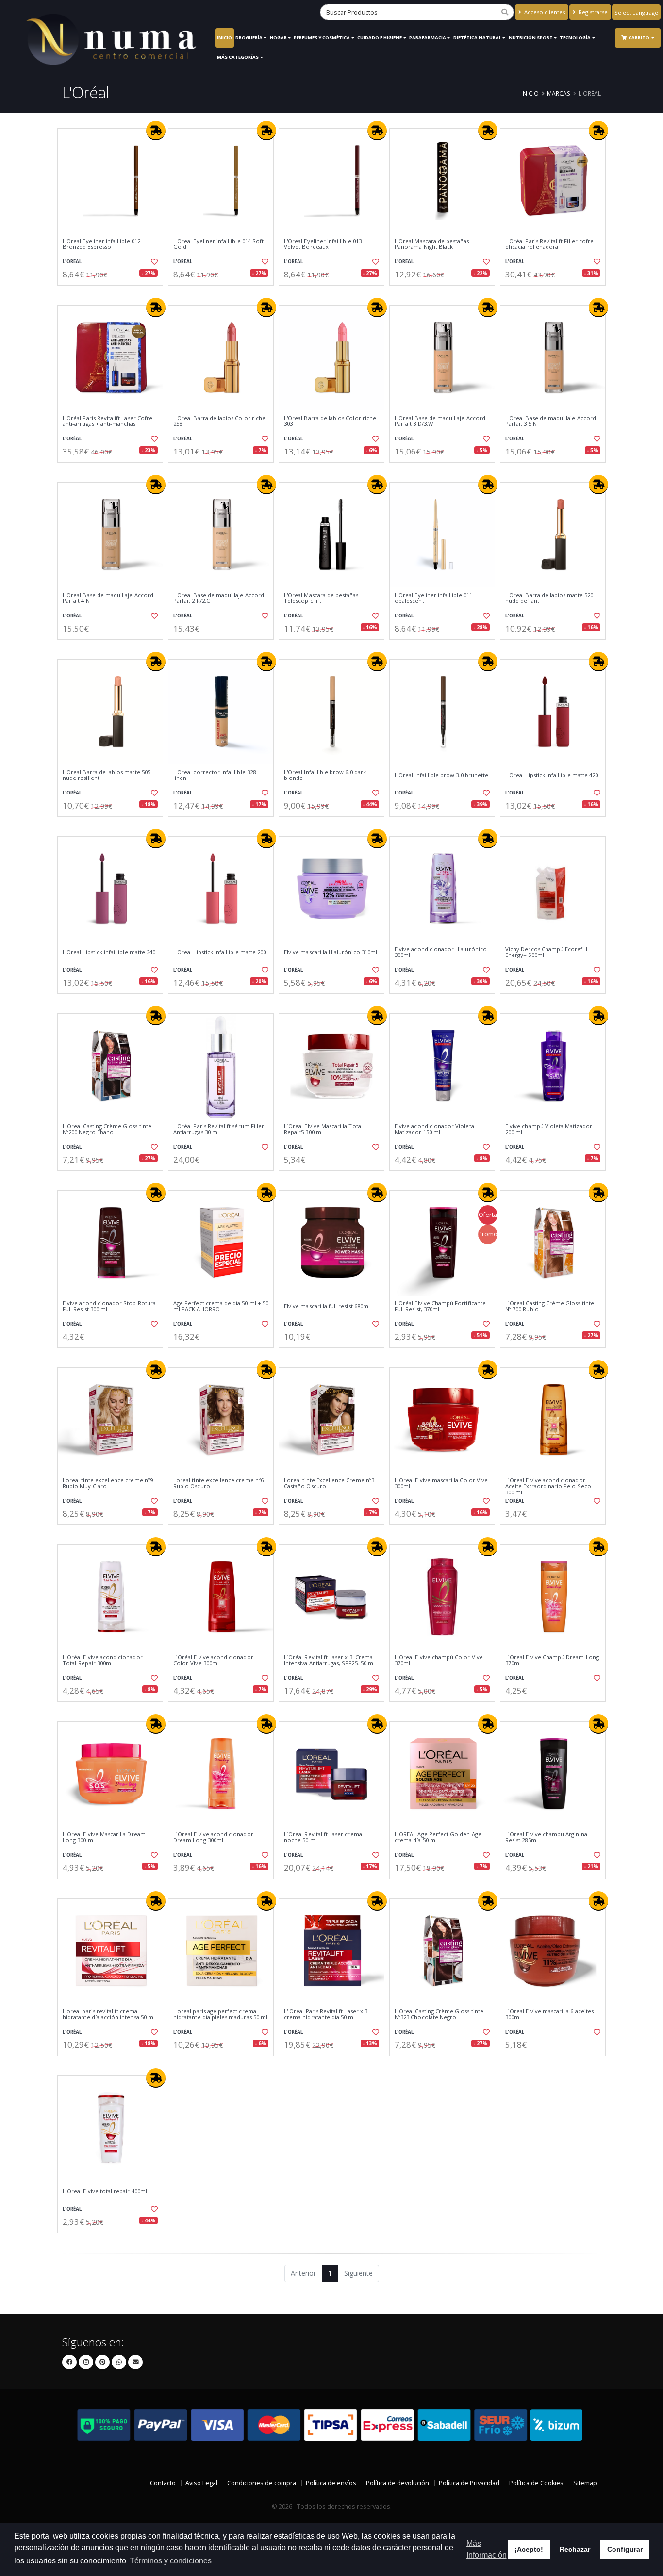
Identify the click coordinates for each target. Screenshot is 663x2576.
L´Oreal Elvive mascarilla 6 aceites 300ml (549, 2015)
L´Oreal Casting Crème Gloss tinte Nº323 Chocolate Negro (439, 2015)
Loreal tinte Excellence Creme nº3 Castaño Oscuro (329, 1483)
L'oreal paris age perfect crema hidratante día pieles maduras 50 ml (220, 2015)
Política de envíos (331, 2483)
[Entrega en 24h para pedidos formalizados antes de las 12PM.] (156, 130)
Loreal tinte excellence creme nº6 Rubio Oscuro (218, 1483)
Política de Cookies (536, 2483)
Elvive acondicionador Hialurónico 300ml (441, 952)
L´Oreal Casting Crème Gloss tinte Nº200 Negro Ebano (107, 1129)
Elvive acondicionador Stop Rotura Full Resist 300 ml (109, 1306)
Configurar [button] (625, 2549)
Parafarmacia (428, 38)
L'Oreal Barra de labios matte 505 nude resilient (107, 775)
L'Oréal (72, 262)
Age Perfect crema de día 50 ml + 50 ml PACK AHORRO (221, 1306)
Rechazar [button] (575, 2549)
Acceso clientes (544, 12)
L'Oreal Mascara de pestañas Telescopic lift (321, 598)
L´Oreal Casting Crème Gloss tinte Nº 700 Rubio (550, 1306)
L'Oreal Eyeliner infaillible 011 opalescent (433, 598)
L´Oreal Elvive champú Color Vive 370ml (439, 1661)
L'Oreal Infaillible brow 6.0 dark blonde (325, 775)
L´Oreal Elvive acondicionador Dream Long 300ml (213, 1838)
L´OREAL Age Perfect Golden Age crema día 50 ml (438, 1838)
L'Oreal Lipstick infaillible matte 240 (109, 952)
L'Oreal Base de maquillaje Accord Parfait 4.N (108, 598)
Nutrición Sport (531, 38)
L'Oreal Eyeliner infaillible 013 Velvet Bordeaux (323, 244)
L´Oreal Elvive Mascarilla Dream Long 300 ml (104, 1838)
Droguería (249, 38)
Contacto (163, 2483)
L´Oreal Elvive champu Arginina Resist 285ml (546, 1838)
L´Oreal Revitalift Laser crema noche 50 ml (323, 1838)
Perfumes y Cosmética (322, 38)
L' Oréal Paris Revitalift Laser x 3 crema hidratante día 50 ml (326, 2015)
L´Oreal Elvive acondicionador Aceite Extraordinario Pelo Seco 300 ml (548, 1486)
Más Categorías (238, 57)
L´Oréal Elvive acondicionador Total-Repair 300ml (103, 1661)
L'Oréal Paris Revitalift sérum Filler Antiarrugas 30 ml (219, 1129)
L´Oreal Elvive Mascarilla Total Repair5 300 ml (323, 1129)
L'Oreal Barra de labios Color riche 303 (330, 421)
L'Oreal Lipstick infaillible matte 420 (552, 775)
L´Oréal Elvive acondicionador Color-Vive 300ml (213, 1661)
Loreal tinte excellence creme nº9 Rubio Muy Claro (108, 1483)
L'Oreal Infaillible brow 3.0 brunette (441, 775)
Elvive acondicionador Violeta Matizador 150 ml (434, 1129)
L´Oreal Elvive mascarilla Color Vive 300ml (441, 1483)
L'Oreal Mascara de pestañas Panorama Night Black (432, 244)
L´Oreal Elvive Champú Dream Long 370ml (552, 1661)
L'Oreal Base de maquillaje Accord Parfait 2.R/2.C (219, 598)
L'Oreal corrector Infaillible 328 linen (215, 775)
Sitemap (585, 2483)
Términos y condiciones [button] (171, 2561)
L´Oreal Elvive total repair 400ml (105, 2191)
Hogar (278, 38)
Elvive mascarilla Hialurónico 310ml (331, 952)
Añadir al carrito (114, 294)
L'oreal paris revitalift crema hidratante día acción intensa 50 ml (109, 2015)
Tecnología (575, 38)
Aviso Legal (201, 2483)
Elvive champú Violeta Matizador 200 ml (549, 1129)
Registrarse (592, 12)
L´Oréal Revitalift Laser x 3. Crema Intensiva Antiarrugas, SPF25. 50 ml (329, 1661)
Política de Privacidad (469, 2483)
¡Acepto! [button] (529, 2549)
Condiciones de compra (262, 2483)
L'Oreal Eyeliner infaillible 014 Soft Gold (218, 244)
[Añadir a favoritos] (153, 262)
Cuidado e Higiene (380, 38)
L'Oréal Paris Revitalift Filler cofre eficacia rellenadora (549, 244)
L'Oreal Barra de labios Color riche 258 (219, 421)
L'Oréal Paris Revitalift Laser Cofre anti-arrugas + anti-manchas (108, 421)
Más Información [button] (487, 2549)
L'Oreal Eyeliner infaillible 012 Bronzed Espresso (101, 244)
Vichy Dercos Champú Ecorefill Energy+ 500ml (546, 952)
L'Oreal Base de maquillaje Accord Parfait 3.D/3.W (440, 421)
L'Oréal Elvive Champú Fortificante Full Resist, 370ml (440, 1306)
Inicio (224, 38)
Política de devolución (398, 2483)
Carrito (639, 38)
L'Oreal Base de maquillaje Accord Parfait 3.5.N (551, 421)
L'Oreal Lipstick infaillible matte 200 (220, 952)
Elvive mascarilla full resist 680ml (327, 1306)
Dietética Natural (477, 38)
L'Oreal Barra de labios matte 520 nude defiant (549, 598)
